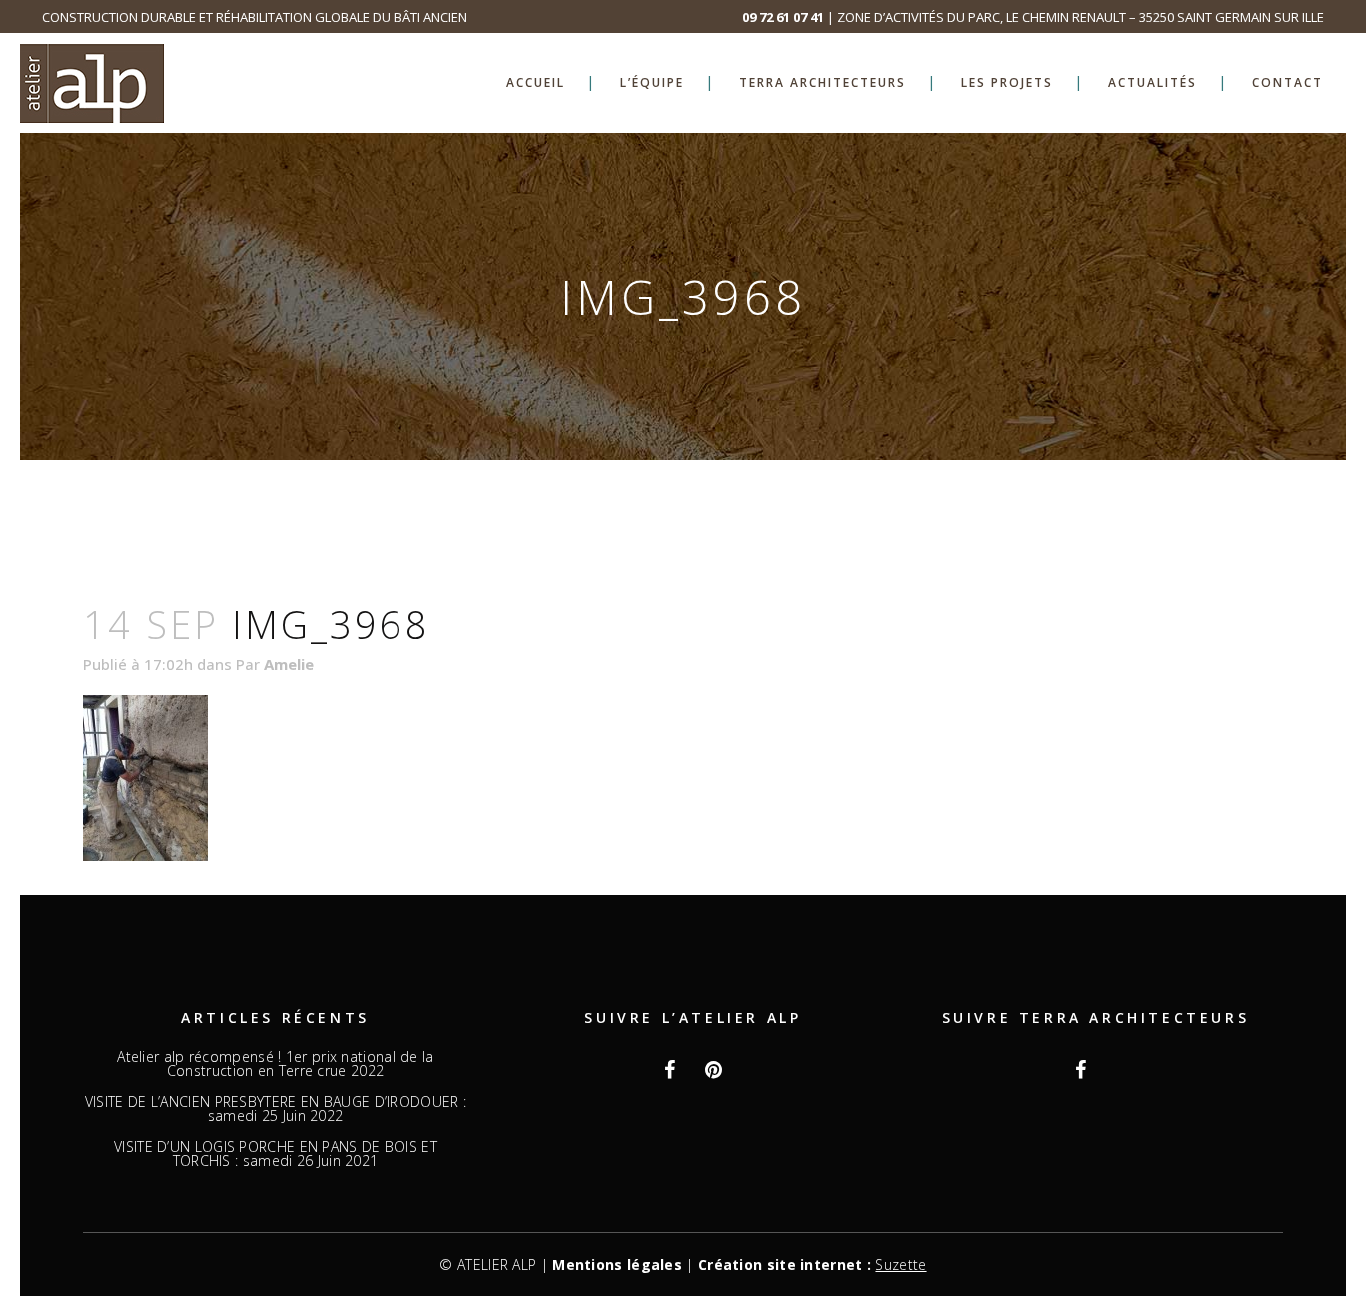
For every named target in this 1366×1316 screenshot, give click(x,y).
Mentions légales (617, 1264)
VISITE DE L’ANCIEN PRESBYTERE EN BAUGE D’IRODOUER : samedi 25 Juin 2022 (275, 1109)
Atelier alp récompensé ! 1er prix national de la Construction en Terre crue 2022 (275, 1064)
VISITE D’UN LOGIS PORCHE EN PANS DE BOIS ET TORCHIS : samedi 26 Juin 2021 (275, 1154)
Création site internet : (812, 1264)
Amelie (289, 664)
